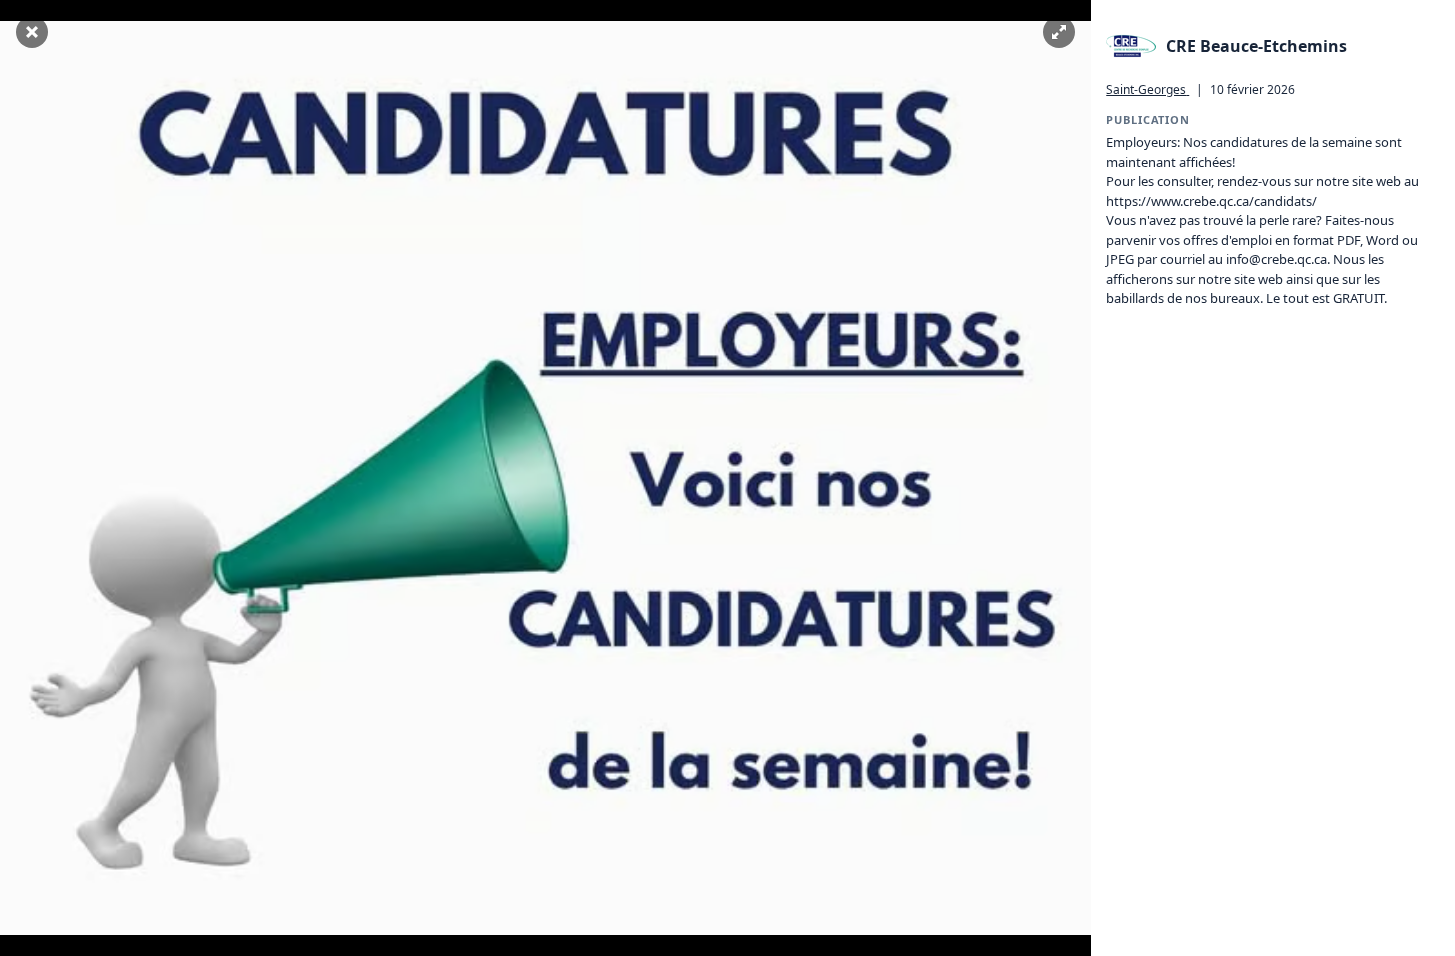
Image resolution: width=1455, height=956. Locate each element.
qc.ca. (1313, 259)
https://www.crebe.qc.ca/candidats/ (1211, 201)
